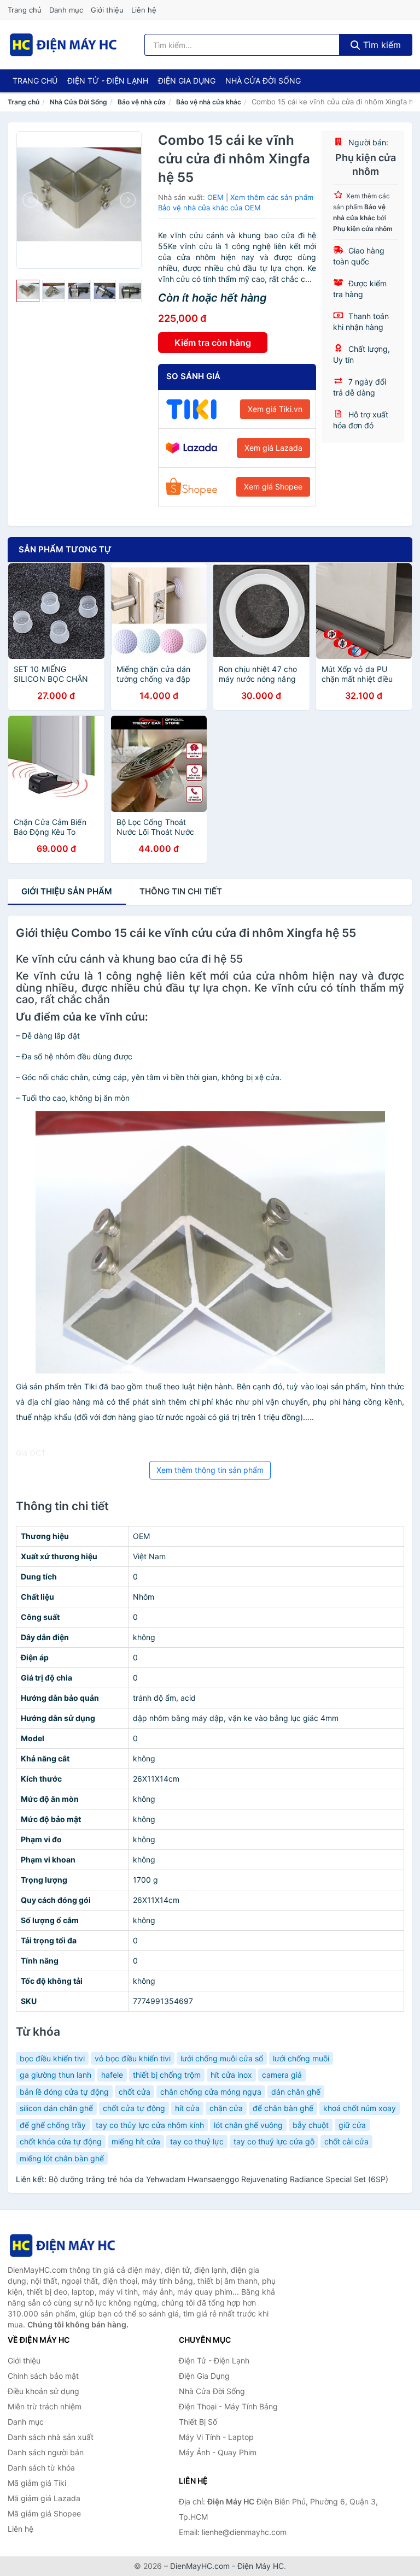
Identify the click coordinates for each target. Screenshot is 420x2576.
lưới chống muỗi (301, 2058)
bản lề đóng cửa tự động (64, 2092)
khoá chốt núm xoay (360, 2108)
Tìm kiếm (381, 45)
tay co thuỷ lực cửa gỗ (274, 2141)
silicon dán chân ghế (56, 2108)
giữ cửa (352, 2125)
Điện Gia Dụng (187, 81)
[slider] (28, 291)
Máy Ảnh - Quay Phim (218, 2452)
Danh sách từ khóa (41, 2468)
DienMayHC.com (200, 2566)
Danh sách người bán (46, 2452)
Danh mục (66, 10)
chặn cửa (226, 2108)
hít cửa (187, 2108)
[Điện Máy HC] (62, 2245)
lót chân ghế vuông (248, 2125)
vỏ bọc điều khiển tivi (133, 2058)
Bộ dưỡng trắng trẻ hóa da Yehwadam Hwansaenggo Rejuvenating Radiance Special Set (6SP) (218, 2179)
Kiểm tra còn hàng (213, 343)
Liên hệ (144, 10)
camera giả (282, 2075)
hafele (112, 2075)
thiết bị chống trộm (167, 2075)
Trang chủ (25, 10)
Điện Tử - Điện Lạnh (108, 81)
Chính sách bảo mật (43, 2376)
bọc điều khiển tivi (52, 2058)
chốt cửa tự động (134, 2108)
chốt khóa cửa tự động (61, 2141)
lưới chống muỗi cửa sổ (222, 2058)
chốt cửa (135, 2092)
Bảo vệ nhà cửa (142, 102)
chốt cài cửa (346, 2141)
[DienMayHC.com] (63, 45)
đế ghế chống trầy (53, 2125)
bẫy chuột (311, 2125)
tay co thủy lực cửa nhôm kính (150, 2125)
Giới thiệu (107, 10)
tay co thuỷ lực (197, 2141)
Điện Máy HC (261, 2566)
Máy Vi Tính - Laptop (216, 2437)
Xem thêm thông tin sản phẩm (210, 1470)
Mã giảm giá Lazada (44, 2498)
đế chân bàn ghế (283, 2108)
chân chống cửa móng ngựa (211, 2092)
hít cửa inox (231, 2075)
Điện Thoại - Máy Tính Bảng (228, 2406)
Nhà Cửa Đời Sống (263, 81)
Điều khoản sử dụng (43, 2391)
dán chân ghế (296, 2092)
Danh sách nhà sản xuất (51, 2437)
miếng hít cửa (136, 2141)
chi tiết (181, 891)
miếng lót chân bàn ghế (62, 2158)
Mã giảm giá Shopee (44, 2513)
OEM (215, 197)
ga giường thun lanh (56, 2075)
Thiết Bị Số (198, 2422)
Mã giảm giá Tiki (37, 2483)
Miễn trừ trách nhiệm (45, 2406)
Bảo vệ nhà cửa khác (209, 102)
